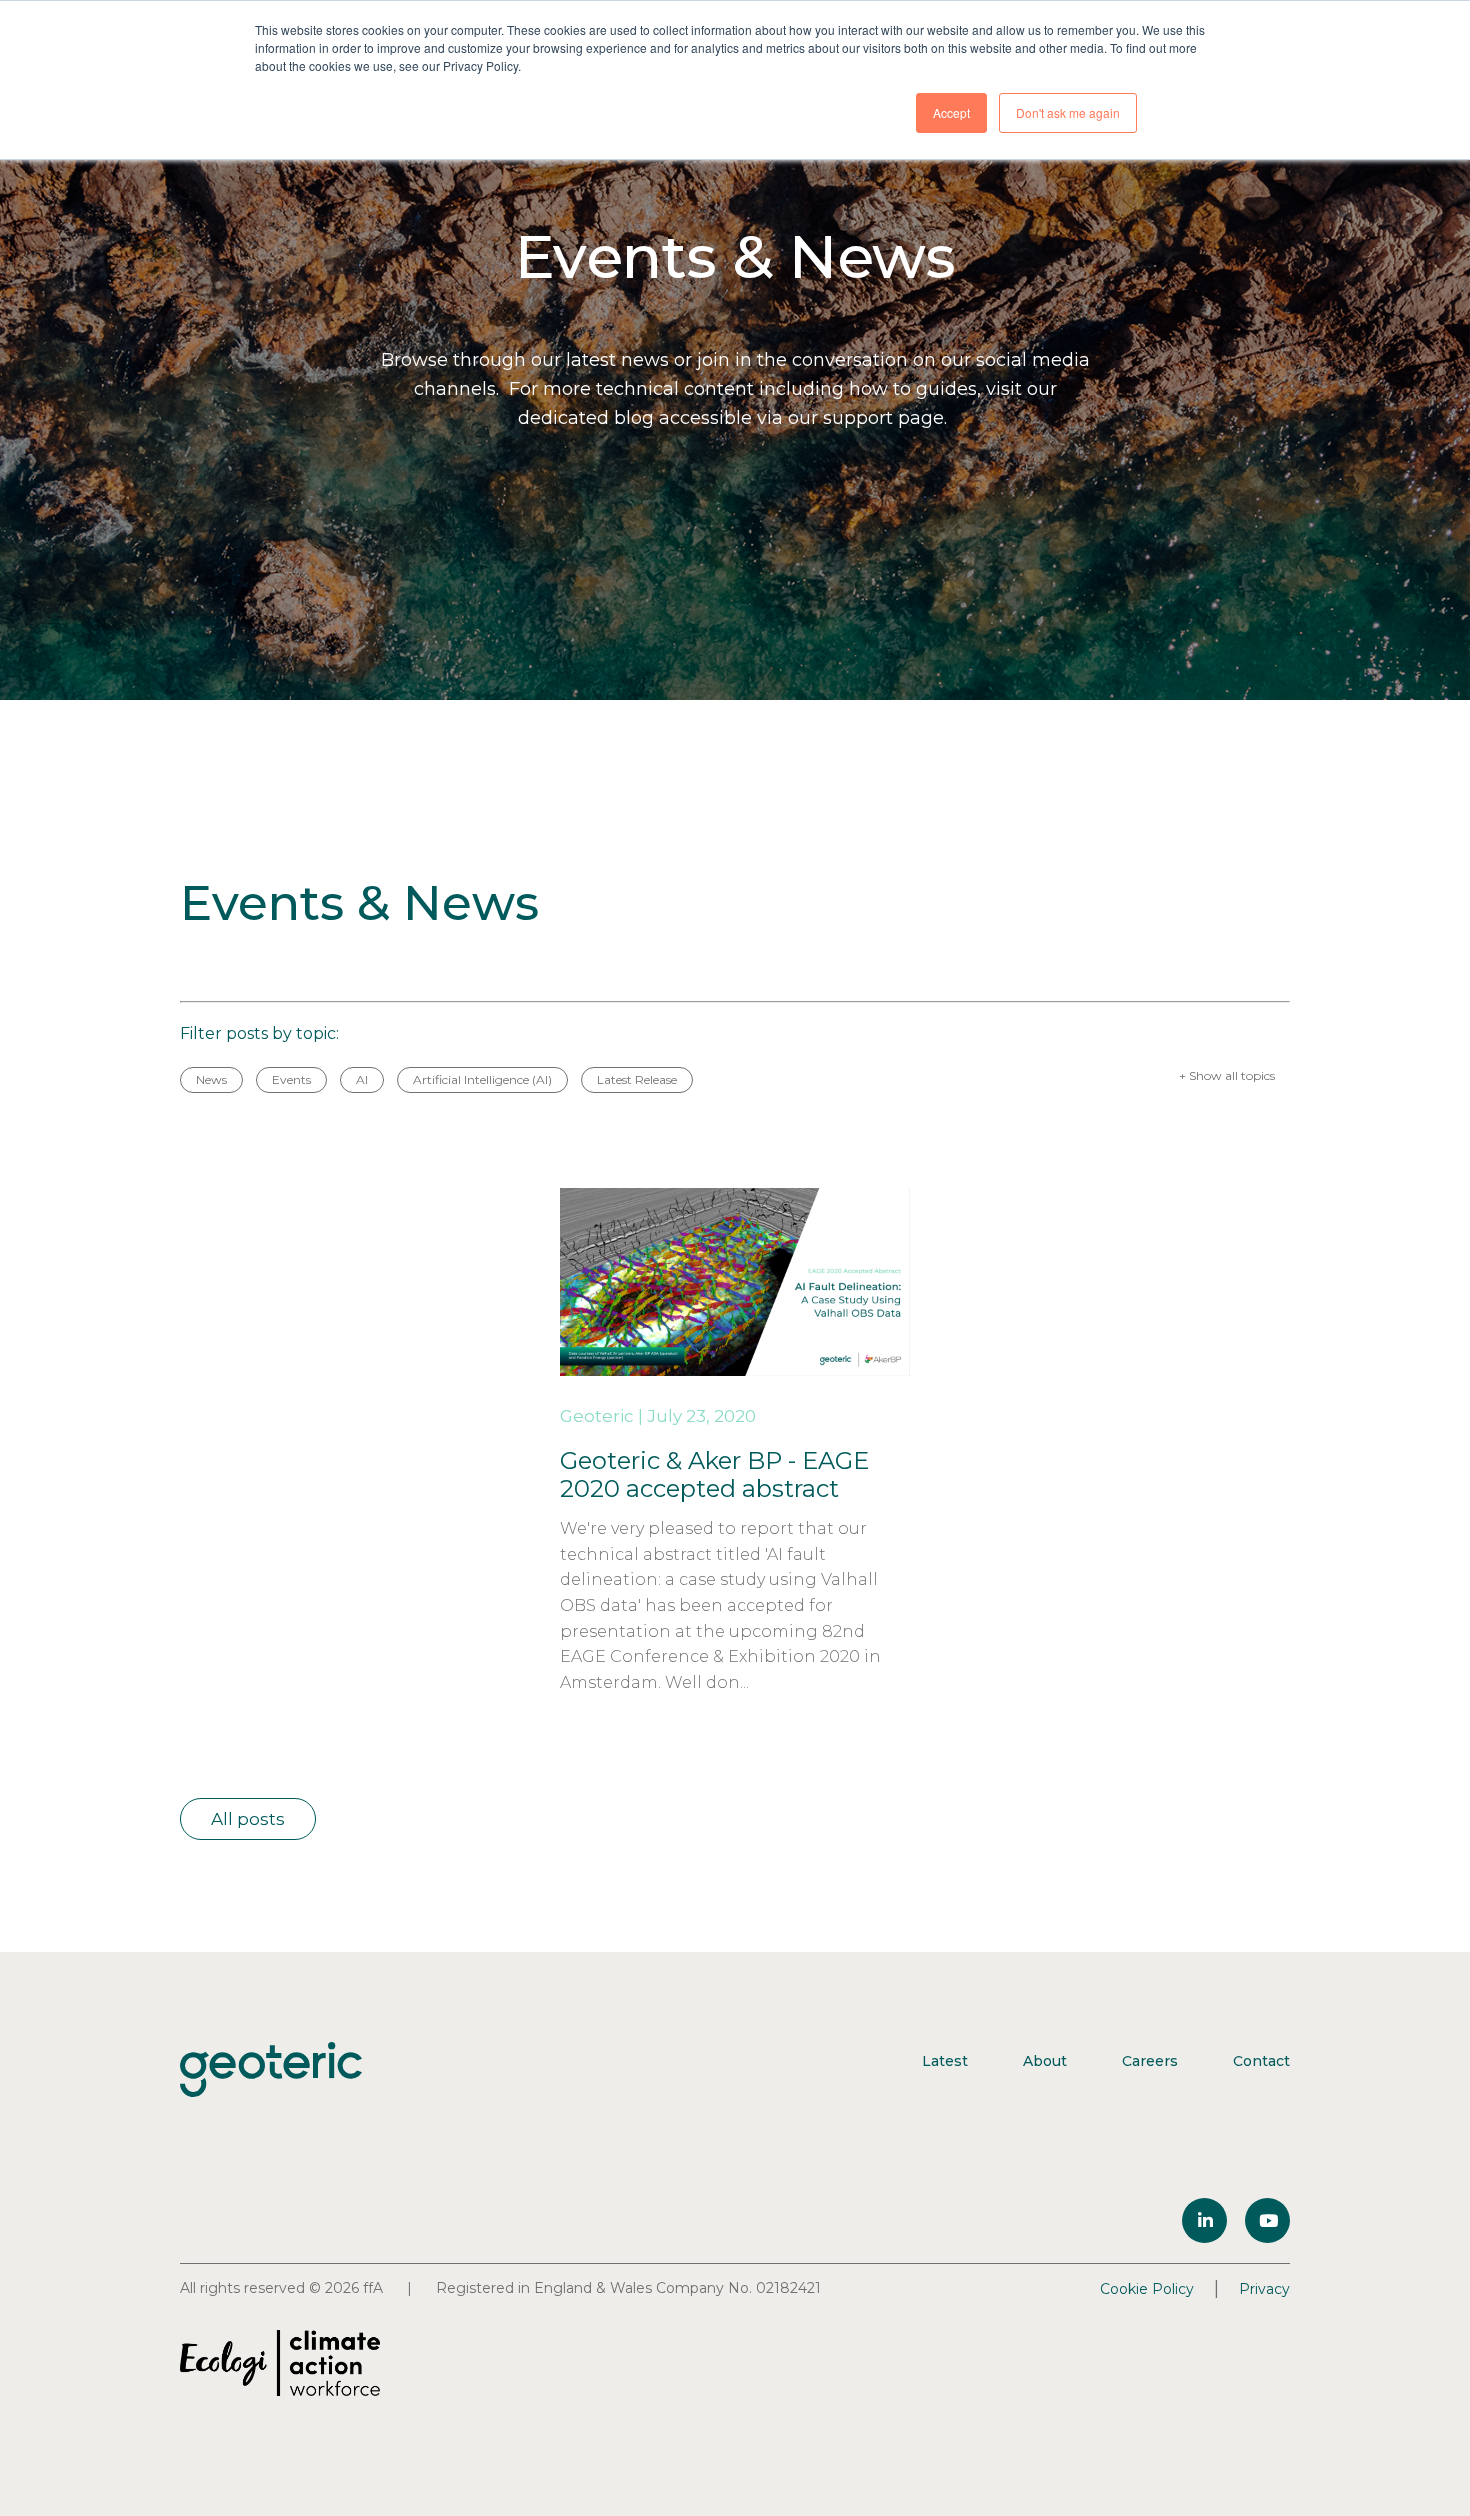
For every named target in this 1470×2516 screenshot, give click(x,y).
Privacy (1264, 2289)
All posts (248, 1819)
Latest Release (637, 1079)
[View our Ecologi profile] (280, 2363)
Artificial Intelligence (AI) (482, 1079)
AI (362, 1079)
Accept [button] (951, 112)
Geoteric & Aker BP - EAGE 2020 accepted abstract (714, 1474)
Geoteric (597, 1416)
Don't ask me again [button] (1068, 112)
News (211, 1079)
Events (291, 1079)
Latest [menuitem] (945, 2061)
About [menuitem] (1045, 2061)
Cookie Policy (1147, 2289)
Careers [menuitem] (1150, 2061)
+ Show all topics (1227, 1075)
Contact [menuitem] (1261, 2061)
